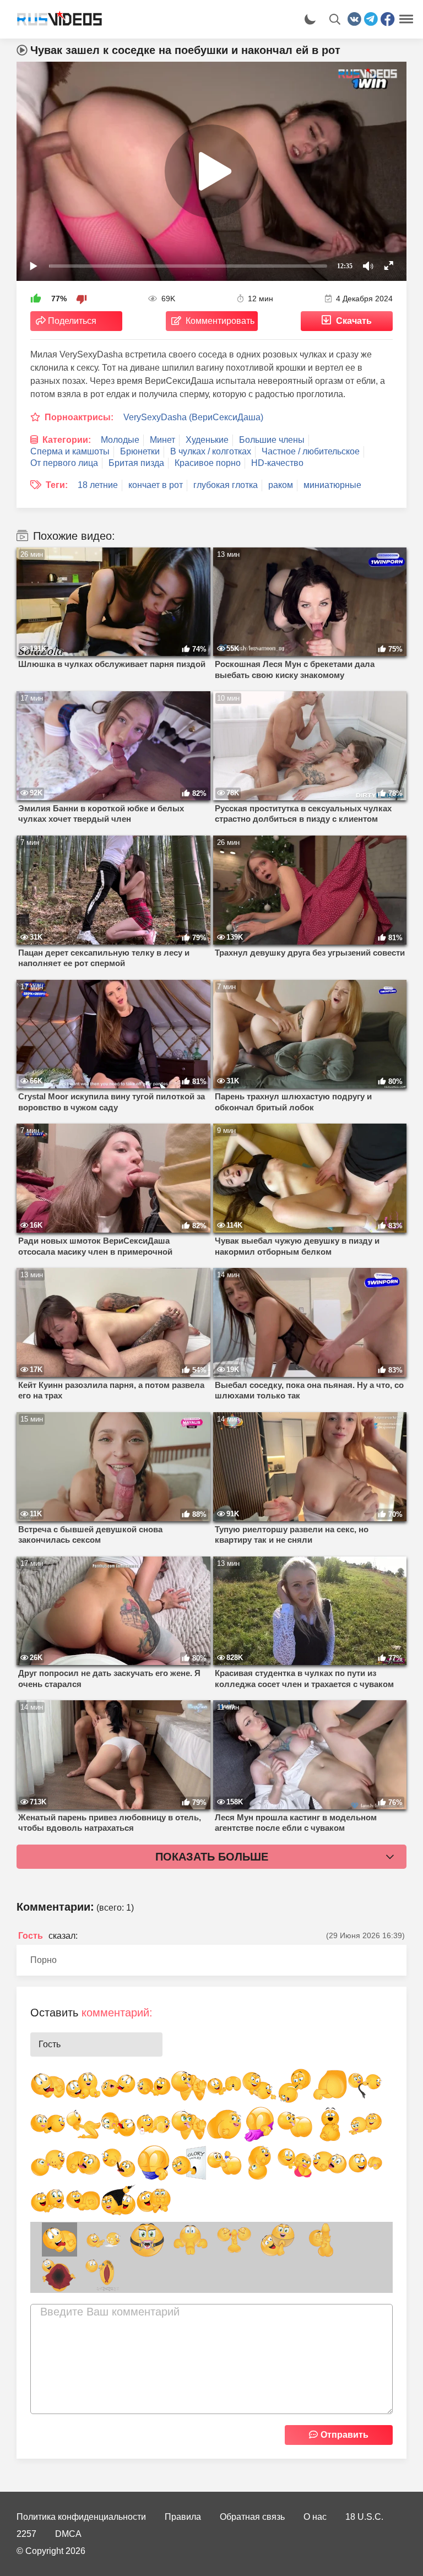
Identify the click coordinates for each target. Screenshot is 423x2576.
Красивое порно (208, 463)
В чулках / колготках (211, 451)
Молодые (120, 440)
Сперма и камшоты (70, 451)
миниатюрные (332, 485)
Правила (183, 2517)
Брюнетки (140, 451)
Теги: (57, 485)
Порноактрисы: (79, 417)
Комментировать (220, 321)
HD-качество (277, 463)
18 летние (98, 485)
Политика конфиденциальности (81, 2517)
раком (281, 485)
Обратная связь (252, 2517)
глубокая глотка (226, 485)
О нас (315, 2517)
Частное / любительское (311, 451)
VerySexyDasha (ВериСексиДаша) (193, 417)
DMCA (68, 2534)
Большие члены (272, 440)
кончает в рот (156, 485)
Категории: (67, 440)
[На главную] (55, 19)
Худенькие (207, 440)
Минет (162, 440)
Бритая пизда (136, 463)
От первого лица (64, 463)
